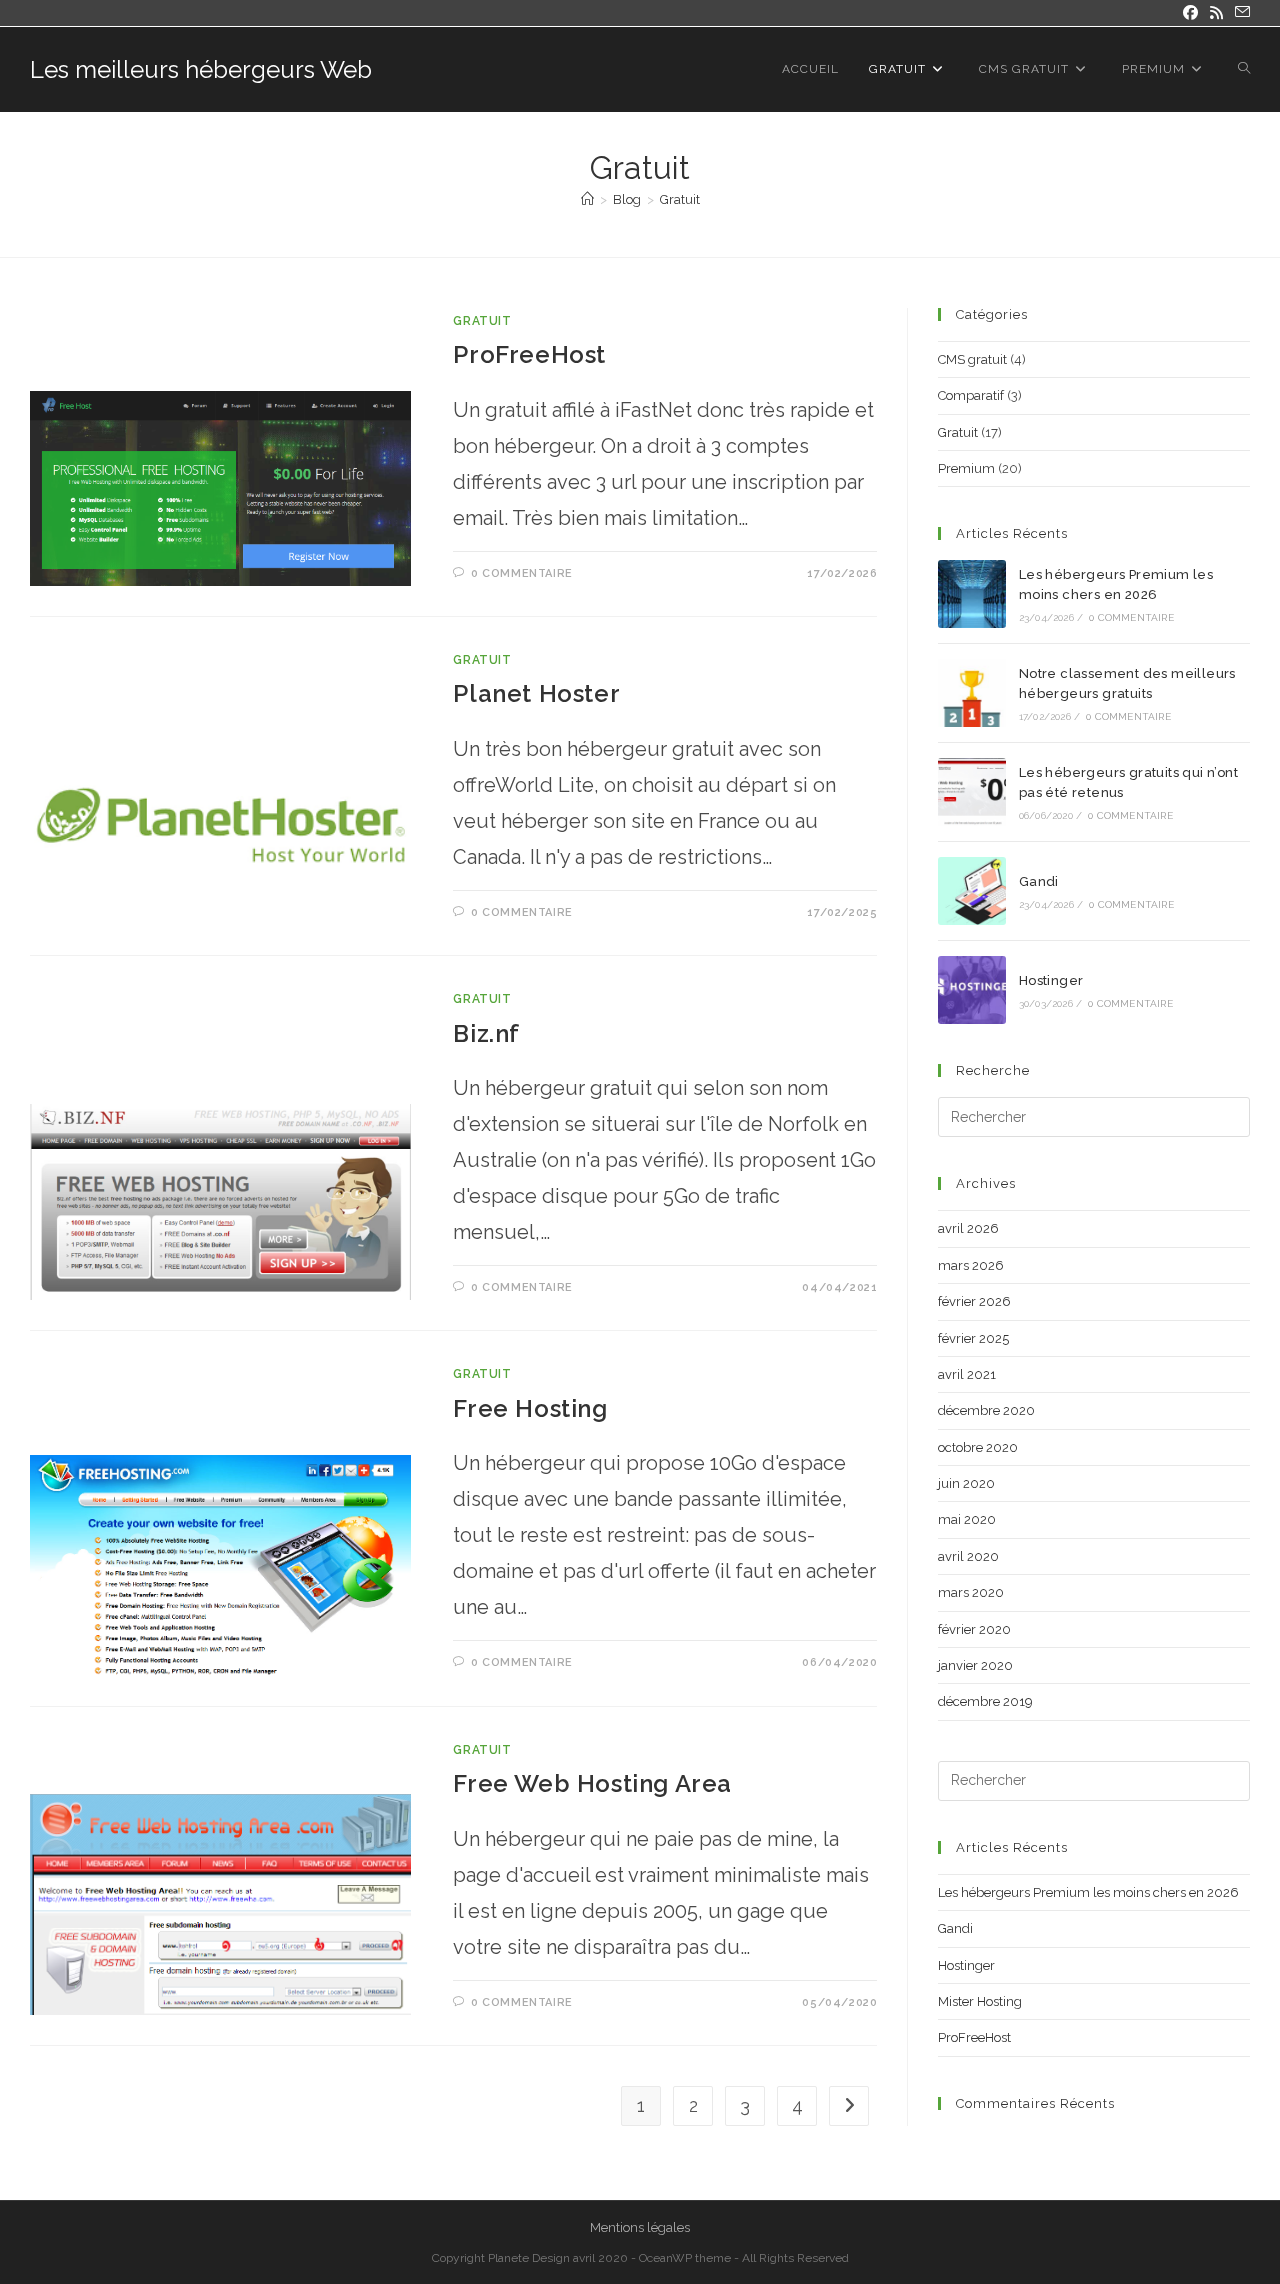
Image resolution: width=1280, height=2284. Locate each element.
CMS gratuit (972, 359)
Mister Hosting (980, 2001)
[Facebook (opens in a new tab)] (1190, 13)
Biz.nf (486, 1033)
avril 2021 (967, 1374)
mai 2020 (967, 1519)
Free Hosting (530, 1408)
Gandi (1039, 881)
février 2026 (974, 1301)
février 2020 (974, 1629)
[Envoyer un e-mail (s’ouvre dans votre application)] (1239, 13)
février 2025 (973, 1338)
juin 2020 (966, 1483)
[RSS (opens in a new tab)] (1216, 13)
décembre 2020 (986, 1410)
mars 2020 (971, 1592)
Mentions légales (640, 2227)
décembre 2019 (985, 1701)
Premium (966, 468)
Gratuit (680, 199)
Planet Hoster (536, 693)
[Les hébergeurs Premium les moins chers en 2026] (972, 594)
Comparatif (971, 395)
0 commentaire (522, 573)
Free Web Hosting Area (592, 1783)
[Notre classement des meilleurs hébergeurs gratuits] (972, 693)
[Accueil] (587, 199)
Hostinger (1051, 980)
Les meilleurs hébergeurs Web (201, 69)
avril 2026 (968, 1228)
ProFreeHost (529, 354)
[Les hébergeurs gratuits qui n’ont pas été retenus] (972, 792)
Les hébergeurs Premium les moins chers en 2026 (1088, 1892)
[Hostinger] (972, 990)
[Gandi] (972, 891)
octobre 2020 (978, 1447)
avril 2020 (968, 1556)
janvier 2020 (975, 1665)
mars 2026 (971, 1265)
